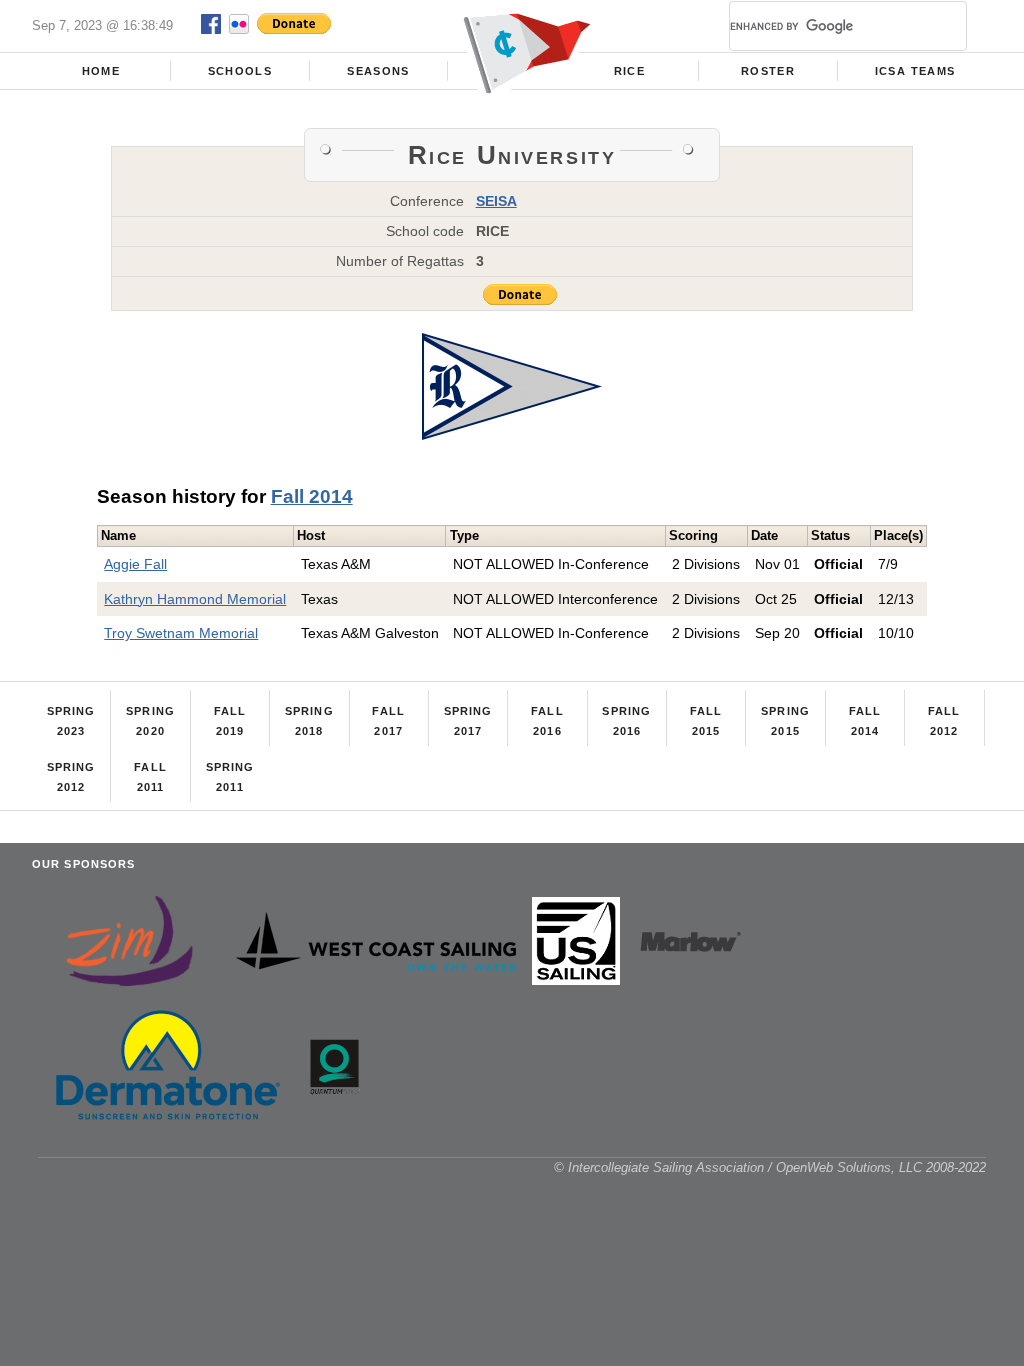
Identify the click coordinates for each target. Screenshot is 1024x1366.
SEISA (496, 201)
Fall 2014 (312, 496)
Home (101, 71)
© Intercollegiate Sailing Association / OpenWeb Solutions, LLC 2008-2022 (770, 1167)
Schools (240, 71)
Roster (768, 71)
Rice (629, 71)
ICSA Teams (915, 71)
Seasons (378, 71)
